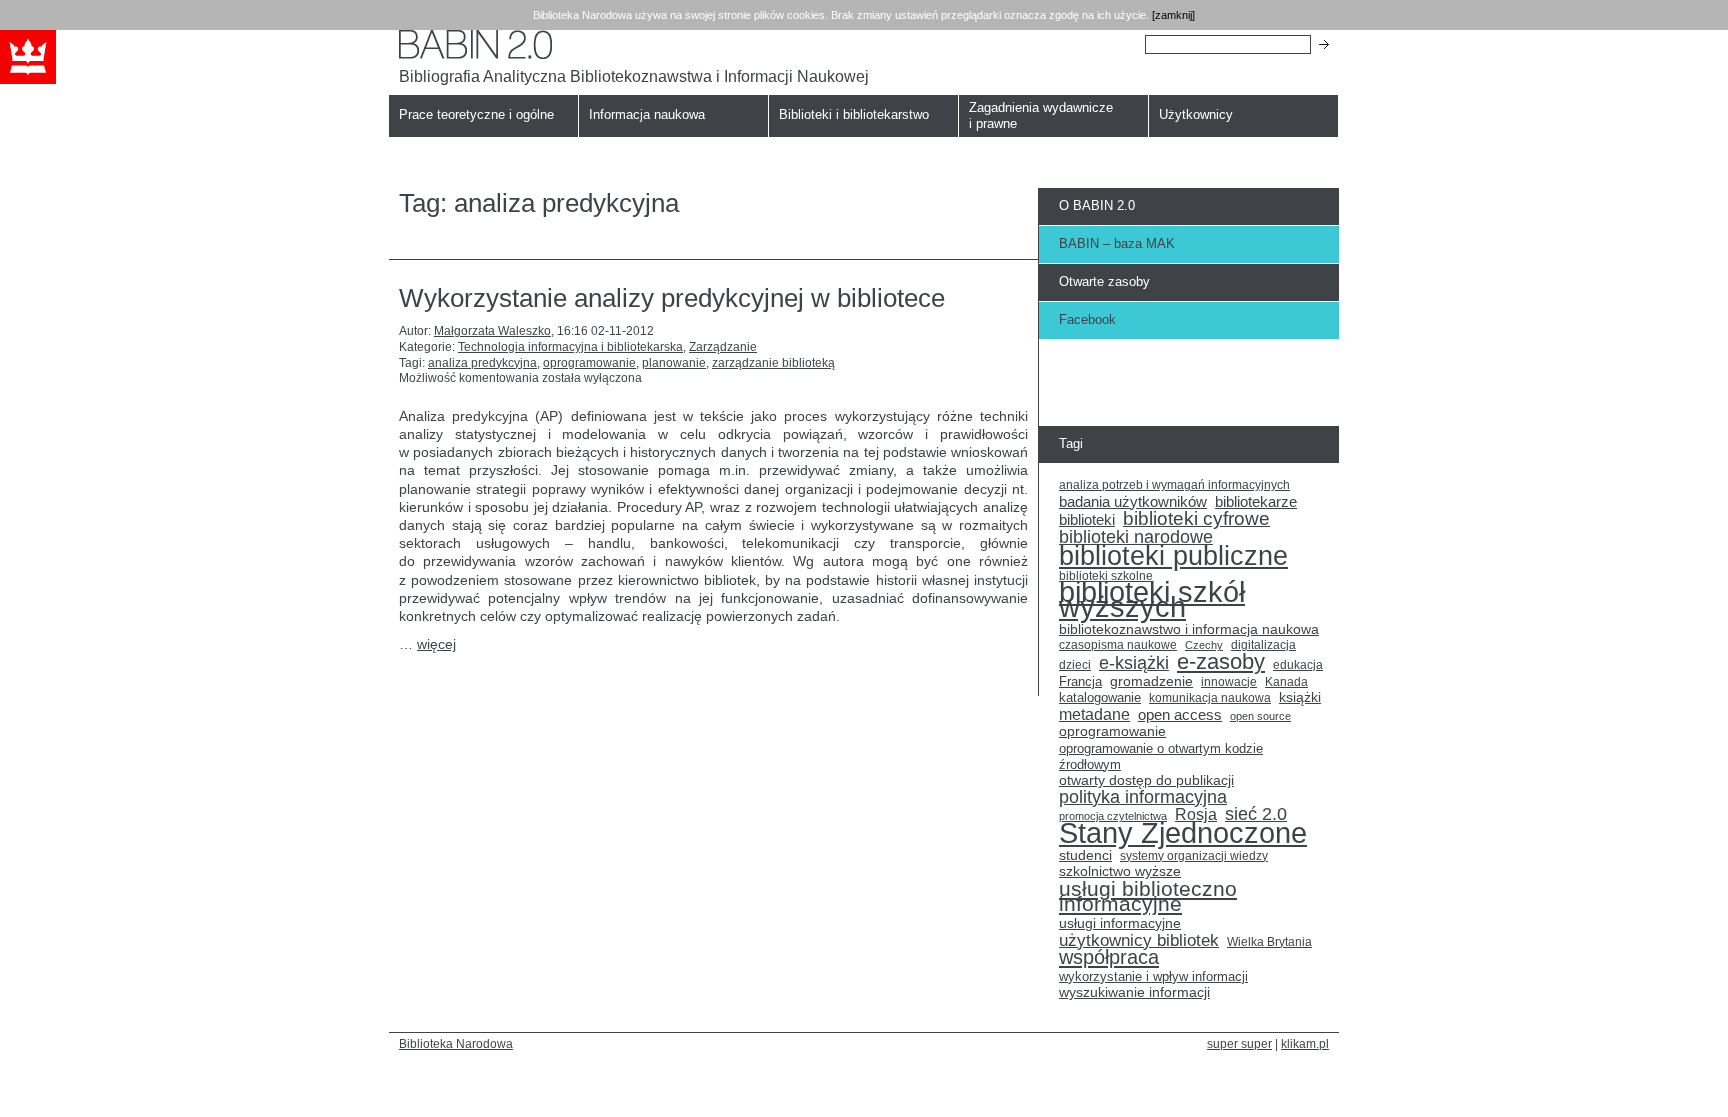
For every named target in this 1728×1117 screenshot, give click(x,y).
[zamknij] (1173, 15)
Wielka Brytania (1269, 941)
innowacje (1229, 681)
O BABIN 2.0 (1097, 205)
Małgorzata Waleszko (492, 331)
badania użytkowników (1133, 502)
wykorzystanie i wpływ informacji (1153, 976)
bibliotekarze (1256, 502)
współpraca (1109, 958)
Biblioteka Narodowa (456, 1043)
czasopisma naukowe (1118, 645)
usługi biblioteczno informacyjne (1148, 896)
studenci (1085, 855)
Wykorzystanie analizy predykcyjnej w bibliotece (672, 298)
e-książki (1134, 664)
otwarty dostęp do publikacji (1146, 780)
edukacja (1298, 664)
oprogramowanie (589, 363)
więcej (436, 644)
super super (1239, 1043)
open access (1180, 715)
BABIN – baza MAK (1117, 243)
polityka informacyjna (1143, 798)
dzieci (1075, 665)
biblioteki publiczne (1173, 556)
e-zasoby (1221, 662)
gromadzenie (1151, 681)
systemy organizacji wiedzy (1194, 856)
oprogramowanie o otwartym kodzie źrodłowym (1161, 756)
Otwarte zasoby (1104, 281)
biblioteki (1087, 520)
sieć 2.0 (1256, 815)
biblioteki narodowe (1136, 538)
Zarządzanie (723, 347)
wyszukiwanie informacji (1134, 992)
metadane (1094, 715)
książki (1300, 697)
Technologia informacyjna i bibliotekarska (570, 347)
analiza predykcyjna (482, 363)
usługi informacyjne (1120, 923)
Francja (1080, 682)
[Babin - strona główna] (634, 44)
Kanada (1286, 682)
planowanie (674, 363)
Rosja (1196, 815)
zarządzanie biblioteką (773, 363)
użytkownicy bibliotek (1139, 941)
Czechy (1204, 645)
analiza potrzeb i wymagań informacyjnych (1174, 485)
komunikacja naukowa (1210, 698)
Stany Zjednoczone (1183, 833)
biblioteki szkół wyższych (1152, 600)
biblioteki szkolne (1106, 576)
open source (1260, 716)
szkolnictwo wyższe (1120, 871)
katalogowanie (1100, 698)
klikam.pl (1305, 1043)
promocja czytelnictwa (1113, 816)
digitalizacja (1263, 645)
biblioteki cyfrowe (1196, 519)
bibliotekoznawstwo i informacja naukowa (1189, 629)
